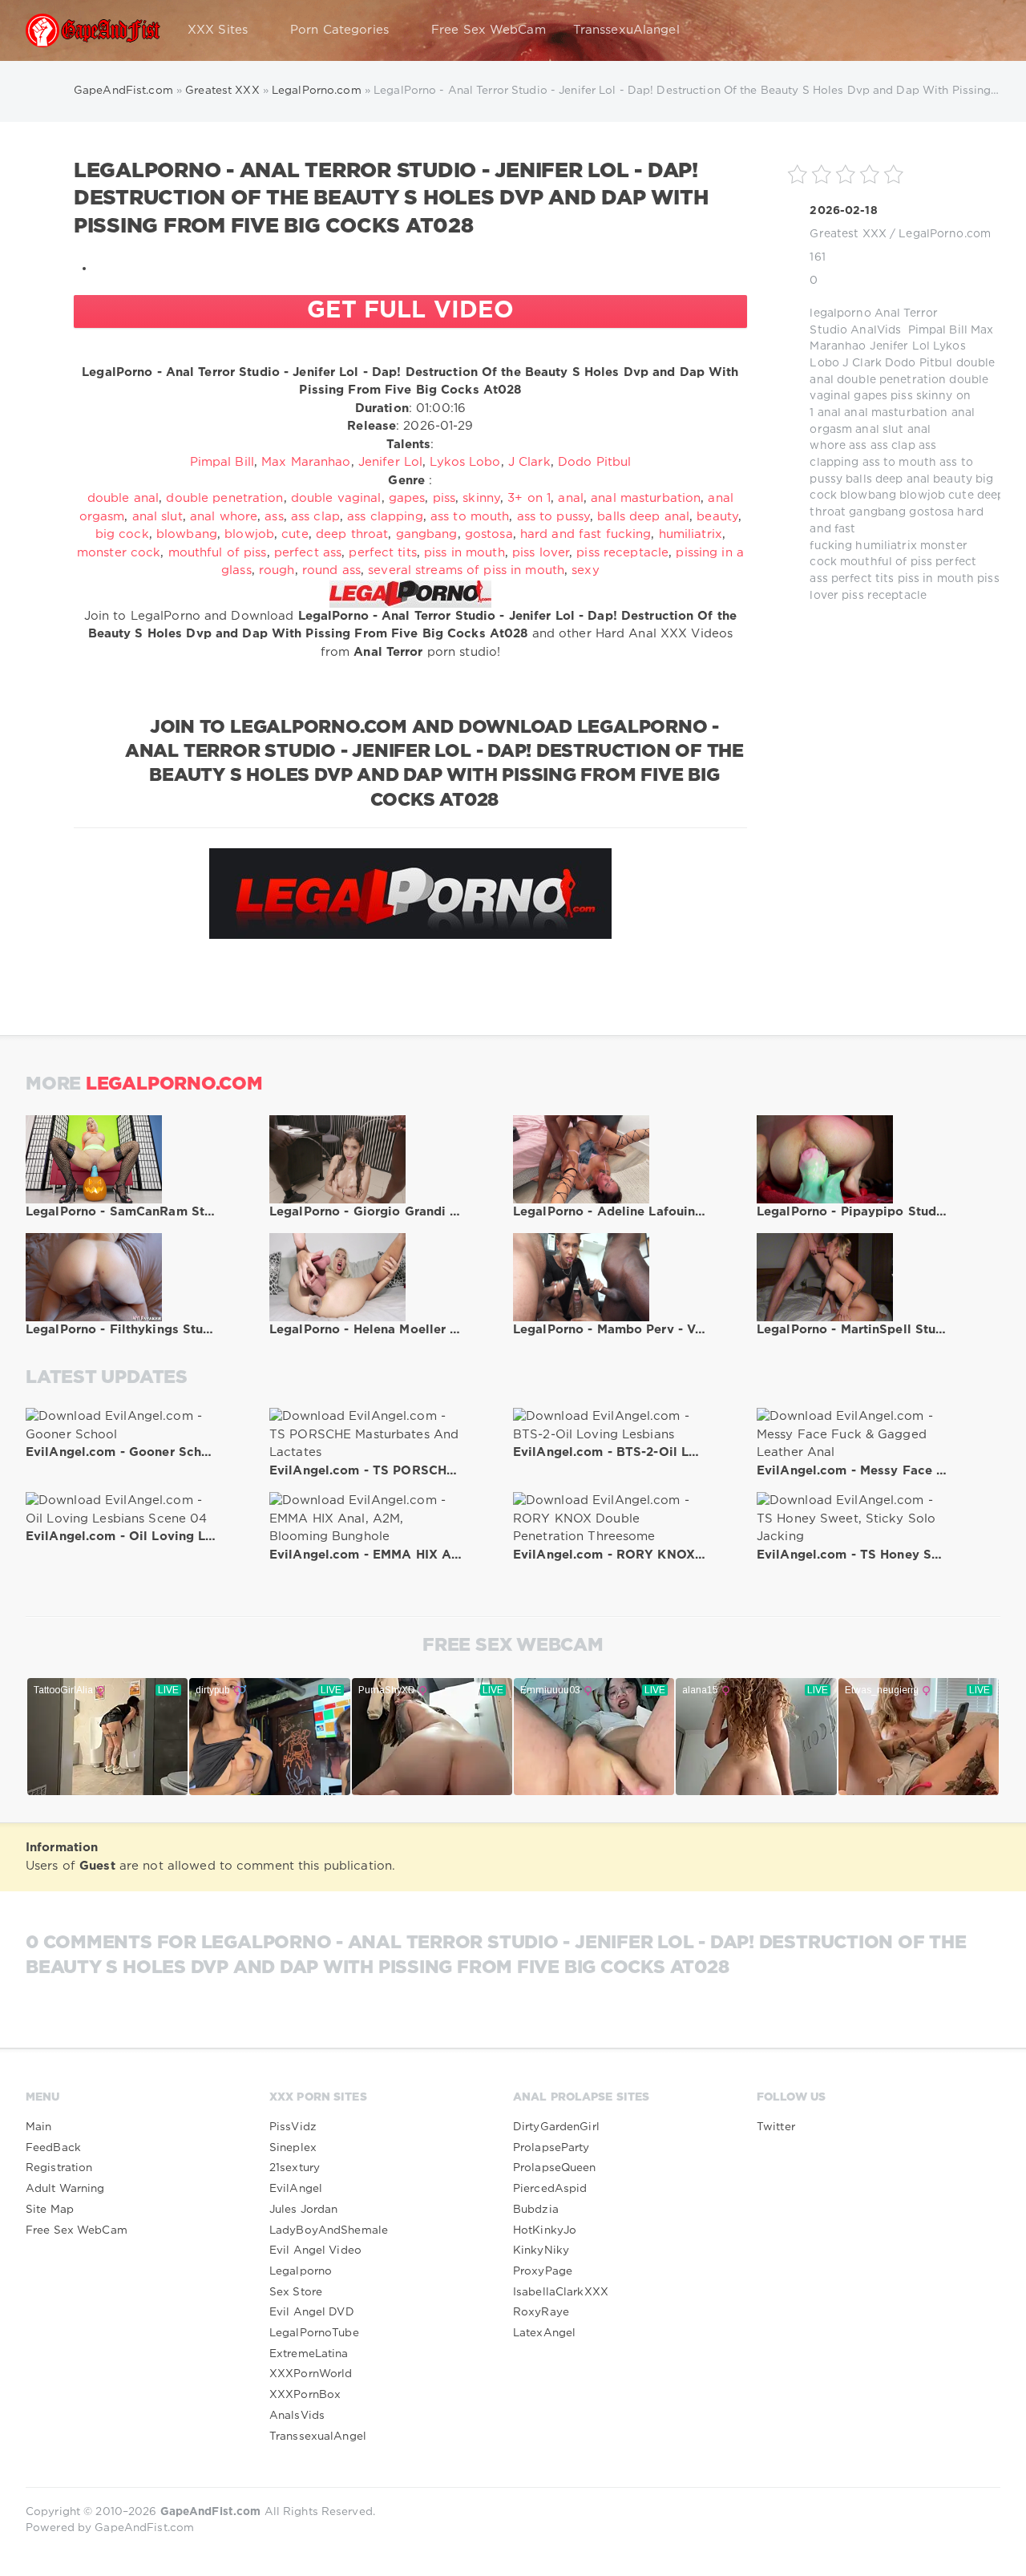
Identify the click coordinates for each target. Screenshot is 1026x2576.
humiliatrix (886, 546)
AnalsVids (297, 2416)
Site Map (50, 2210)
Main (38, 2127)
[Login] (978, 30)
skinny (935, 396)
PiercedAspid (550, 2189)
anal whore (224, 517)
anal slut (879, 430)
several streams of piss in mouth (466, 570)
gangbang (877, 512)
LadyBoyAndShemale (329, 2230)
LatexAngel (544, 2333)
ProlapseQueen (555, 2168)
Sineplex (293, 2148)
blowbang (868, 495)
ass (858, 446)
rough (277, 570)
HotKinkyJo (545, 2230)
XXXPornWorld (311, 2374)
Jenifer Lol (900, 346)
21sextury (295, 2168)
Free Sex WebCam (489, 30)
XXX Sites (218, 30)
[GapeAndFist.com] (93, 30)
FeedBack (53, 2148)
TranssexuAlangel (626, 30)
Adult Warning (65, 2189)
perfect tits (862, 579)
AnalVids (876, 330)
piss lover (541, 553)
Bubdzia (536, 2210)
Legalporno (301, 2271)
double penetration (891, 380)
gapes (870, 396)
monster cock (119, 553)
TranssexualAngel (318, 2436)
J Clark (862, 363)
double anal (123, 498)
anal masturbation (896, 413)
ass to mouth (899, 463)
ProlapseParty (551, 2148)
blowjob (922, 495)
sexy (585, 570)
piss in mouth (936, 579)
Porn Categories (339, 30)
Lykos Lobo (465, 462)
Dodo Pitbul (919, 363)
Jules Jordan (303, 2210)
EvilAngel (296, 2189)
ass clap (893, 446)
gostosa (931, 512)
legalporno (840, 313)
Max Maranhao (306, 462)
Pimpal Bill (938, 330)
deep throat (352, 534)
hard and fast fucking (586, 534)
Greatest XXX (848, 234)
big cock (122, 534)
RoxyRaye (541, 2312)
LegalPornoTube (314, 2333)
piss (901, 396)
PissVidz (293, 2127)
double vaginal (336, 498)
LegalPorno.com (945, 234)
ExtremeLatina (309, 2354)
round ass (331, 570)
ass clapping (385, 517)
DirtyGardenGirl (556, 2127)
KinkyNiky (541, 2250)
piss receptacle (884, 596)
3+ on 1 (529, 498)
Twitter (776, 2127)
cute (961, 495)
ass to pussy (553, 517)
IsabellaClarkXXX (561, 2292)
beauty (953, 479)
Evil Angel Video (315, 2250)
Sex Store (296, 2292)
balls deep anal (888, 479)
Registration (59, 2168)
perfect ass (308, 553)
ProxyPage (543, 2271)
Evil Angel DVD (312, 2312)
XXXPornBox (305, 2395)
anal (829, 413)
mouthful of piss (886, 562)
